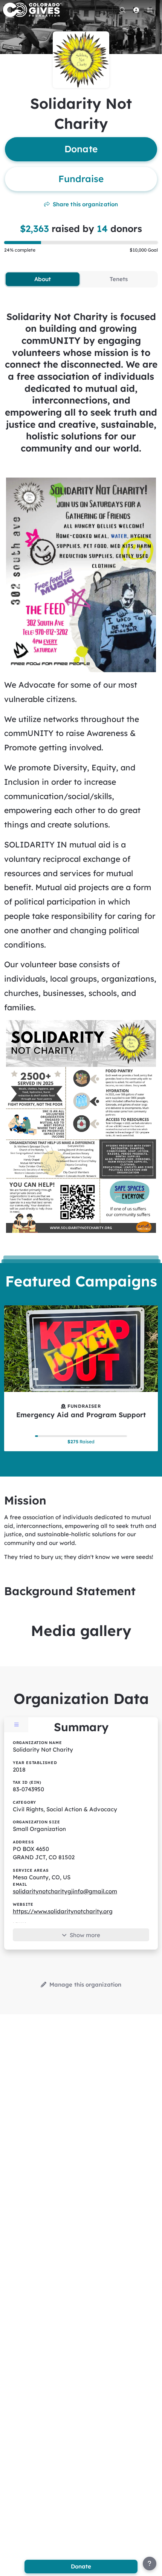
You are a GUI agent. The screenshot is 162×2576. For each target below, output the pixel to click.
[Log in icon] (136, 10)
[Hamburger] (150, 10)
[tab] (43, 279)
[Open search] (122, 10)
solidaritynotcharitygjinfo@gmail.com (65, 1891)
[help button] (150, 2564)
